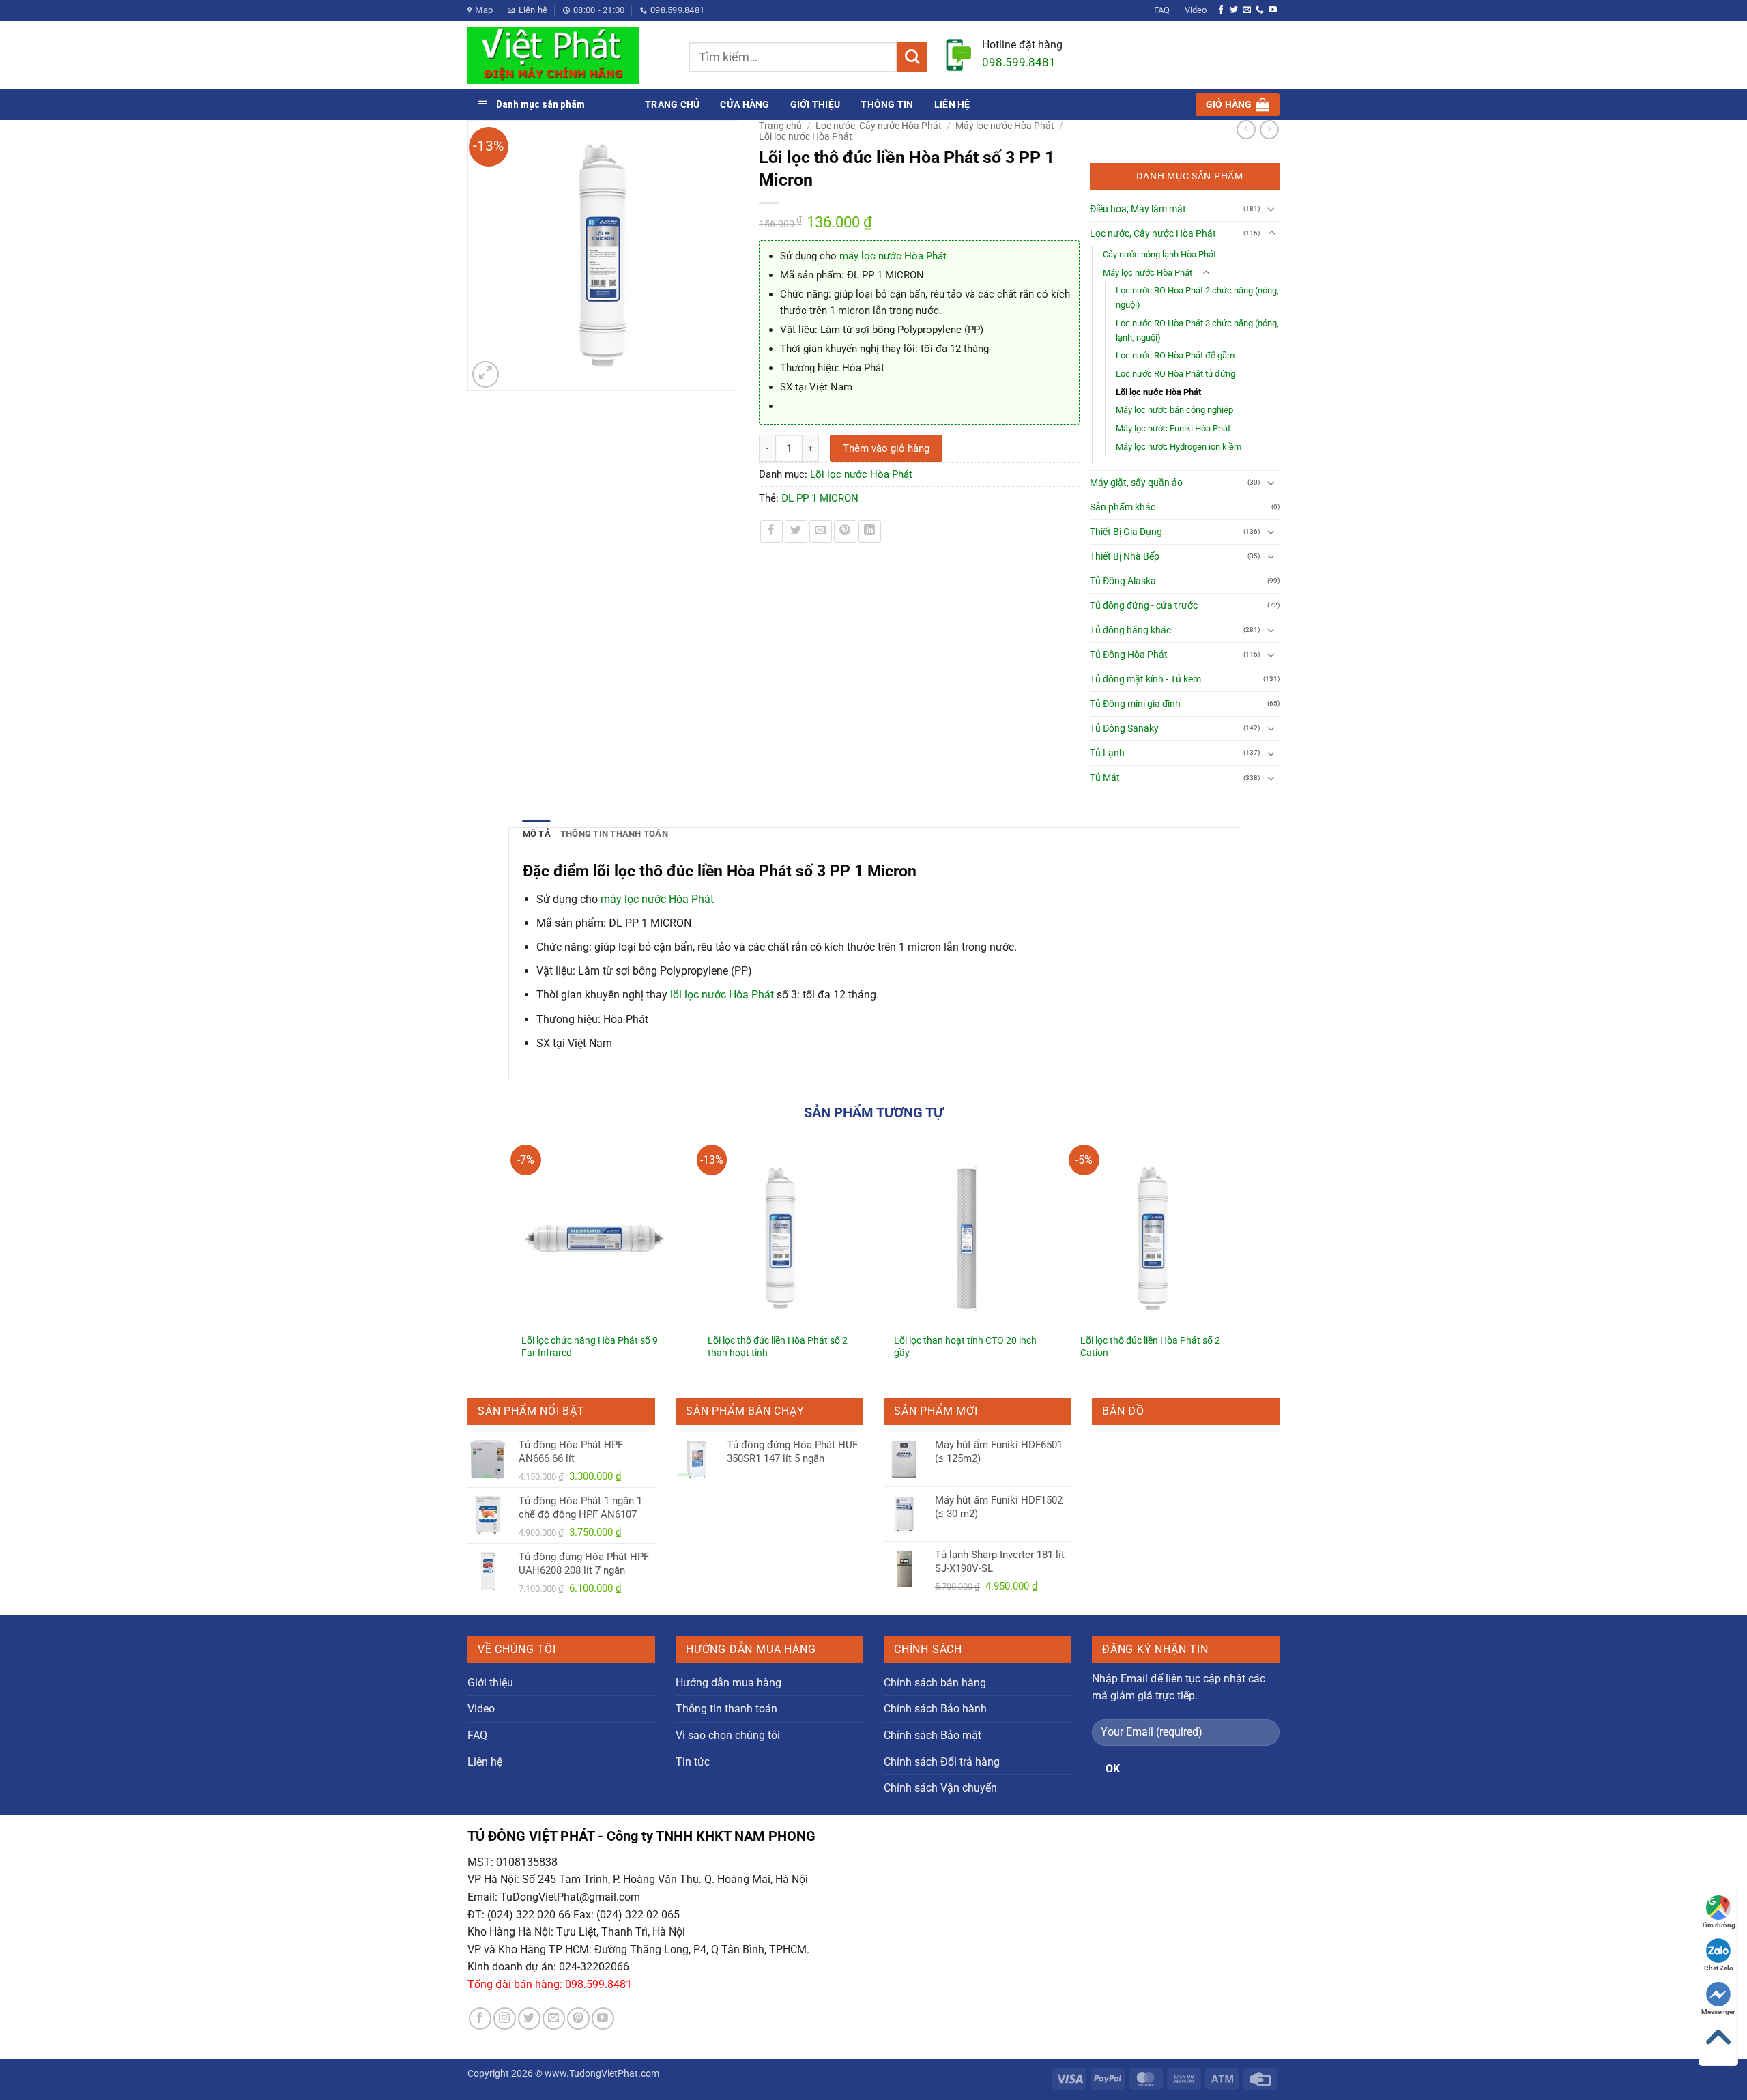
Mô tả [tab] (537, 834)
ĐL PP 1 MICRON (820, 498)
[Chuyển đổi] (1271, 209)
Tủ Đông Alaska (1123, 581)
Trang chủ (672, 104)
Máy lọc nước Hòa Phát (1005, 126)
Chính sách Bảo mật (933, 1735)
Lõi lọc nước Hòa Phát (806, 136)
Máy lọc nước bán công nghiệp (1174, 410)
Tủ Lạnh (1107, 753)
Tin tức (693, 1762)
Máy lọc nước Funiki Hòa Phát (1173, 428)
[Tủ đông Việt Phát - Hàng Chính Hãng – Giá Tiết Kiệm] (568, 55)
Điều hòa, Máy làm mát (1138, 209)
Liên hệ (952, 104)
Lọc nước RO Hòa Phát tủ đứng (1175, 374)
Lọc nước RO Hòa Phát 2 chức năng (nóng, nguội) (1197, 298)
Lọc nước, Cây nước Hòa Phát (879, 126)
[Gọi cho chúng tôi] (1260, 10)
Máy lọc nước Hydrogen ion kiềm (1179, 447)
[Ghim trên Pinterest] (845, 531)
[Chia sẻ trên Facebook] (771, 531)
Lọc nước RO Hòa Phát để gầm (1175, 355)
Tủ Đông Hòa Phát (1129, 655)
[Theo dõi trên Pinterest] (578, 2018)
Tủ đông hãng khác (1130, 630)
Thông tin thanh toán (726, 1709)
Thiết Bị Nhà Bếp (1125, 557)
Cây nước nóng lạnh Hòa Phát (1159, 254)
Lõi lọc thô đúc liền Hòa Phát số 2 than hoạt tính (778, 1347)
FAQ (1162, 10)
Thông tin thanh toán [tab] (614, 834)
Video (1196, 10)
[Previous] (509, 1249)
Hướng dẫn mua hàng (728, 1683)
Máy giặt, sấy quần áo (1136, 483)
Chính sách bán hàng (935, 1683)
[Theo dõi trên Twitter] (1234, 10)
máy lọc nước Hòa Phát (893, 256)
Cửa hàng (745, 104)
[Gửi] (912, 57)
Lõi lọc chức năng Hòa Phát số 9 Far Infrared (590, 1347)
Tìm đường (1718, 1925)
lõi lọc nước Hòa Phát (722, 995)
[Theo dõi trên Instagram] (505, 2018)
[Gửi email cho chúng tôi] (1247, 10)
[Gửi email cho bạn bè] (821, 531)
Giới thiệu (815, 104)
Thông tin (887, 104)
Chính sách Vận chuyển (940, 1788)
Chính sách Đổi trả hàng (942, 1762)
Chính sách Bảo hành (935, 1709)
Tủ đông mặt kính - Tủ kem (1145, 679)
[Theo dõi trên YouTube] (1273, 10)
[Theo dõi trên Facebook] (1221, 10)
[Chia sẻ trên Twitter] (796, 531)
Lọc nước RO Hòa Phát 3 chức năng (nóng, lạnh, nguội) (1197, 330)
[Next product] (1246, 130)
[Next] (1239, 1249)
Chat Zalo (1719, 1968)
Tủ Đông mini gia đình (1135, 704)
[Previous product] (1269, 130)
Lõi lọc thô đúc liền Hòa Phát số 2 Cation (1150, 1347)
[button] (1238, 104)
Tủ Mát (1105, 778)
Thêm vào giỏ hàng (886, 448)
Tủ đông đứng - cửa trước (1144, 606)
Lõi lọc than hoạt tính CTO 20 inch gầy (965, 1347)
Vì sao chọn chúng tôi (728, 1735)
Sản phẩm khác (1123, 507)
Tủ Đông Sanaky (1124, 729)
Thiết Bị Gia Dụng (1126, 532)
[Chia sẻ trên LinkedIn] (870, 531)
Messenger (1718, 2012)
